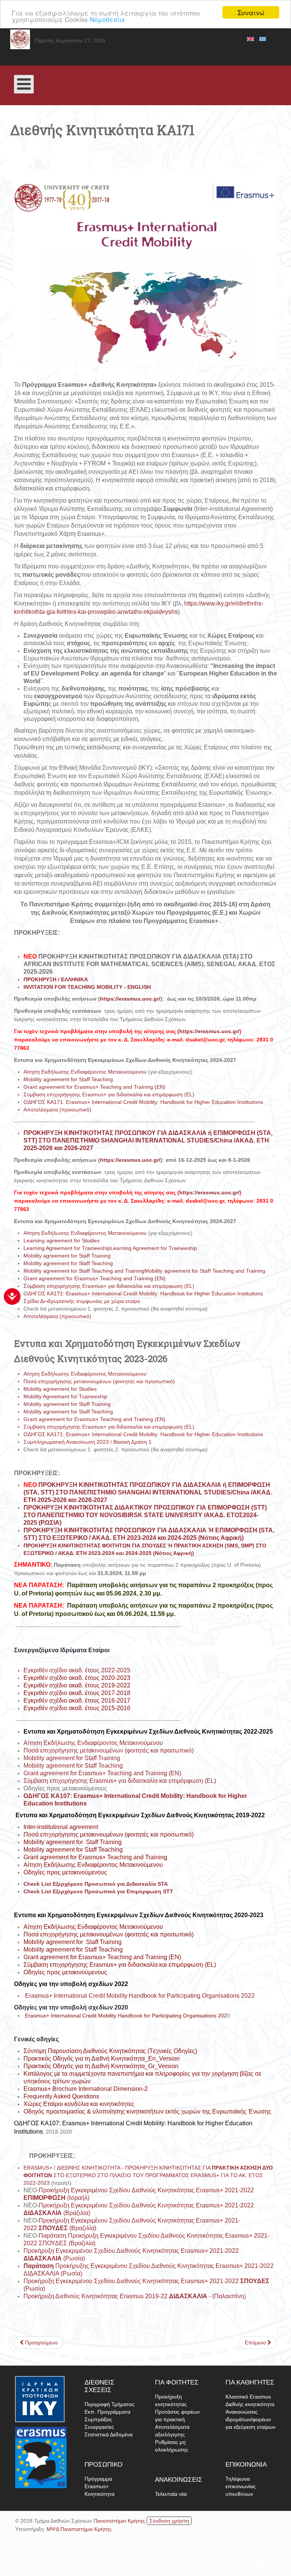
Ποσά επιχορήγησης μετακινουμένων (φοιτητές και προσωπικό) (100, 1381)
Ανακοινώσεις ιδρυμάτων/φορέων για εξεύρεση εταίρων (250, 2419)
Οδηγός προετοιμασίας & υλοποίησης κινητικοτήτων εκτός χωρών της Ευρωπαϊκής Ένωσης (147, 2111)
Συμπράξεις (98, 2419)
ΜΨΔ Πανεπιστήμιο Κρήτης (79, 2529)
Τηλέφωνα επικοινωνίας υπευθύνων (241, 2486)
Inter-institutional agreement (61, 1827)
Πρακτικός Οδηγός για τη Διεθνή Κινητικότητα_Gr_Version (101, 2066)
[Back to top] (141, 2561)
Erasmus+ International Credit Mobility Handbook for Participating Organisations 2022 (139, 1996)
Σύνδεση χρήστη (169, 2521)
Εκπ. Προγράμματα (107, 2412)
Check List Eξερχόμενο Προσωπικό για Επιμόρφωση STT (98, 1891)
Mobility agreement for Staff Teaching (68, 1079)
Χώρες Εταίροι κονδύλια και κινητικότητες (79, 2104)
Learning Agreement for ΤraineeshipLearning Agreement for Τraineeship (110, 1248)
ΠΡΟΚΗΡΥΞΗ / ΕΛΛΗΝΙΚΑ (56, 979)
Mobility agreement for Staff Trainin (71, 1842)
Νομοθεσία (107, 19)
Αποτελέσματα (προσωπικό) (57, 1110)
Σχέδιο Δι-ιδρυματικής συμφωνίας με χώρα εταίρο (82, 1301)
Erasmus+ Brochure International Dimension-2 (86, 2089)
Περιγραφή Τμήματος (110, 2404)
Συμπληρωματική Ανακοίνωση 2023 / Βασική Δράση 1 (88, 1442)
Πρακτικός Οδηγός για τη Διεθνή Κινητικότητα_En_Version (102, 2058)
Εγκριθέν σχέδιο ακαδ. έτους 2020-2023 (77, 1678)
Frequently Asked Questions (61, 2096)
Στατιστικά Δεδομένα (109, 2434)
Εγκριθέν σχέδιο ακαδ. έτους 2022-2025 (77, 1670)
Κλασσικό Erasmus (248, 2397)
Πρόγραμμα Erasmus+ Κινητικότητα (99, 2486)
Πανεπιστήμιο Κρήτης (119, 2521)
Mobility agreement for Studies (60, 1389)
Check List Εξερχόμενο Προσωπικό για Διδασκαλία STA (96, 1884)
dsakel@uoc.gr (205, 1040)
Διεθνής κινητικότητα (250, 2404)
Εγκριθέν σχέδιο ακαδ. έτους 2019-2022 (77, 1685)
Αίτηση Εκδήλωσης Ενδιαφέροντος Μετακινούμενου (85, 1072)
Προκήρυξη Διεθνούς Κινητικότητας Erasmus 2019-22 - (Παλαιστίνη (134, 2296)
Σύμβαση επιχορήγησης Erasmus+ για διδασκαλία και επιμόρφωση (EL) (110, 1094)
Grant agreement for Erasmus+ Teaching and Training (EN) (95, 1087)
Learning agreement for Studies (62, 1241)
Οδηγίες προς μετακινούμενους (65, 1872)
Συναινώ (251, 12)
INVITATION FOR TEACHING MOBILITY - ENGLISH (87, 987)
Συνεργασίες (99, 2427)
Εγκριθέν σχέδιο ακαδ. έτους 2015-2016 (77, 1708)
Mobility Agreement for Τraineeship (65, 1396)
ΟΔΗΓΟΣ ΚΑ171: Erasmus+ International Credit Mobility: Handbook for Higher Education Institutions (143, 1102)
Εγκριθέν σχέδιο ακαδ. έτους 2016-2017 (77, 1700)
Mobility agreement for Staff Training (67, 1256)
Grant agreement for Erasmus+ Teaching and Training (95, 1857)
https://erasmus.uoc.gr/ (130, 999)
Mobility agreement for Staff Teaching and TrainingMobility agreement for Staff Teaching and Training (144, 1271)
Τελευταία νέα (171, 2494)
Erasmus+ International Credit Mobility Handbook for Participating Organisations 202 (125, 2016)
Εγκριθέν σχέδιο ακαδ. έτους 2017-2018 (77, 1693)
